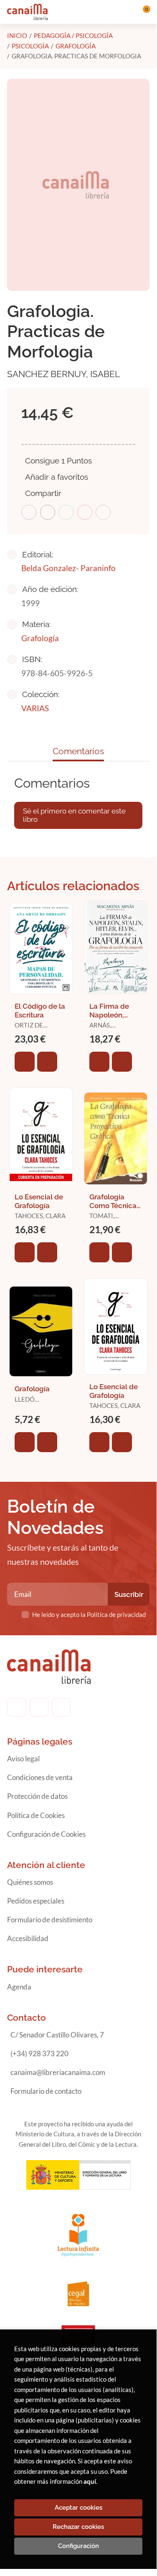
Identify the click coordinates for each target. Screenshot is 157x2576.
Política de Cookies (36, 1815)
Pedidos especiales (36, 1901)
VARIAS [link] (35, 708)
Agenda (19, 1987)
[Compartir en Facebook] (29, 512)
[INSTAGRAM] (39, 1707)
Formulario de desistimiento (50, 1920)
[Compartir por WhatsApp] (66, 512)
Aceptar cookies (78, 2508)
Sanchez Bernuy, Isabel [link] (63, 374)
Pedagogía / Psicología (73, 35)
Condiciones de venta (40, 1777)
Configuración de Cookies (46, 1834)
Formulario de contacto (46, 2091)
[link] (47, 1062)
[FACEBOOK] (16, 1707)
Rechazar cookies (78, 2527)
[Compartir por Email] (85, 512)
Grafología (76, 46)
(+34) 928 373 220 (39, 2053)
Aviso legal (23, 1759)
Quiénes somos (30, 1882)
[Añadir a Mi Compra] (25, 1062)
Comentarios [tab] (78, 751)
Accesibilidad (28, 1938)
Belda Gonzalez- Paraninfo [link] (68, 568)
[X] (61, 1707)
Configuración (78, 2546)
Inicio (17, 35)
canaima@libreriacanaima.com (58, 2072)
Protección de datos (37, 1796)
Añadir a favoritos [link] (57, 477)
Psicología (30, 46)
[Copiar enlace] (103, 512)
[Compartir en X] (48, 512)
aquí (90, 2481)
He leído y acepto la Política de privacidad (89, 1614)
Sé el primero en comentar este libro (74, 815)
